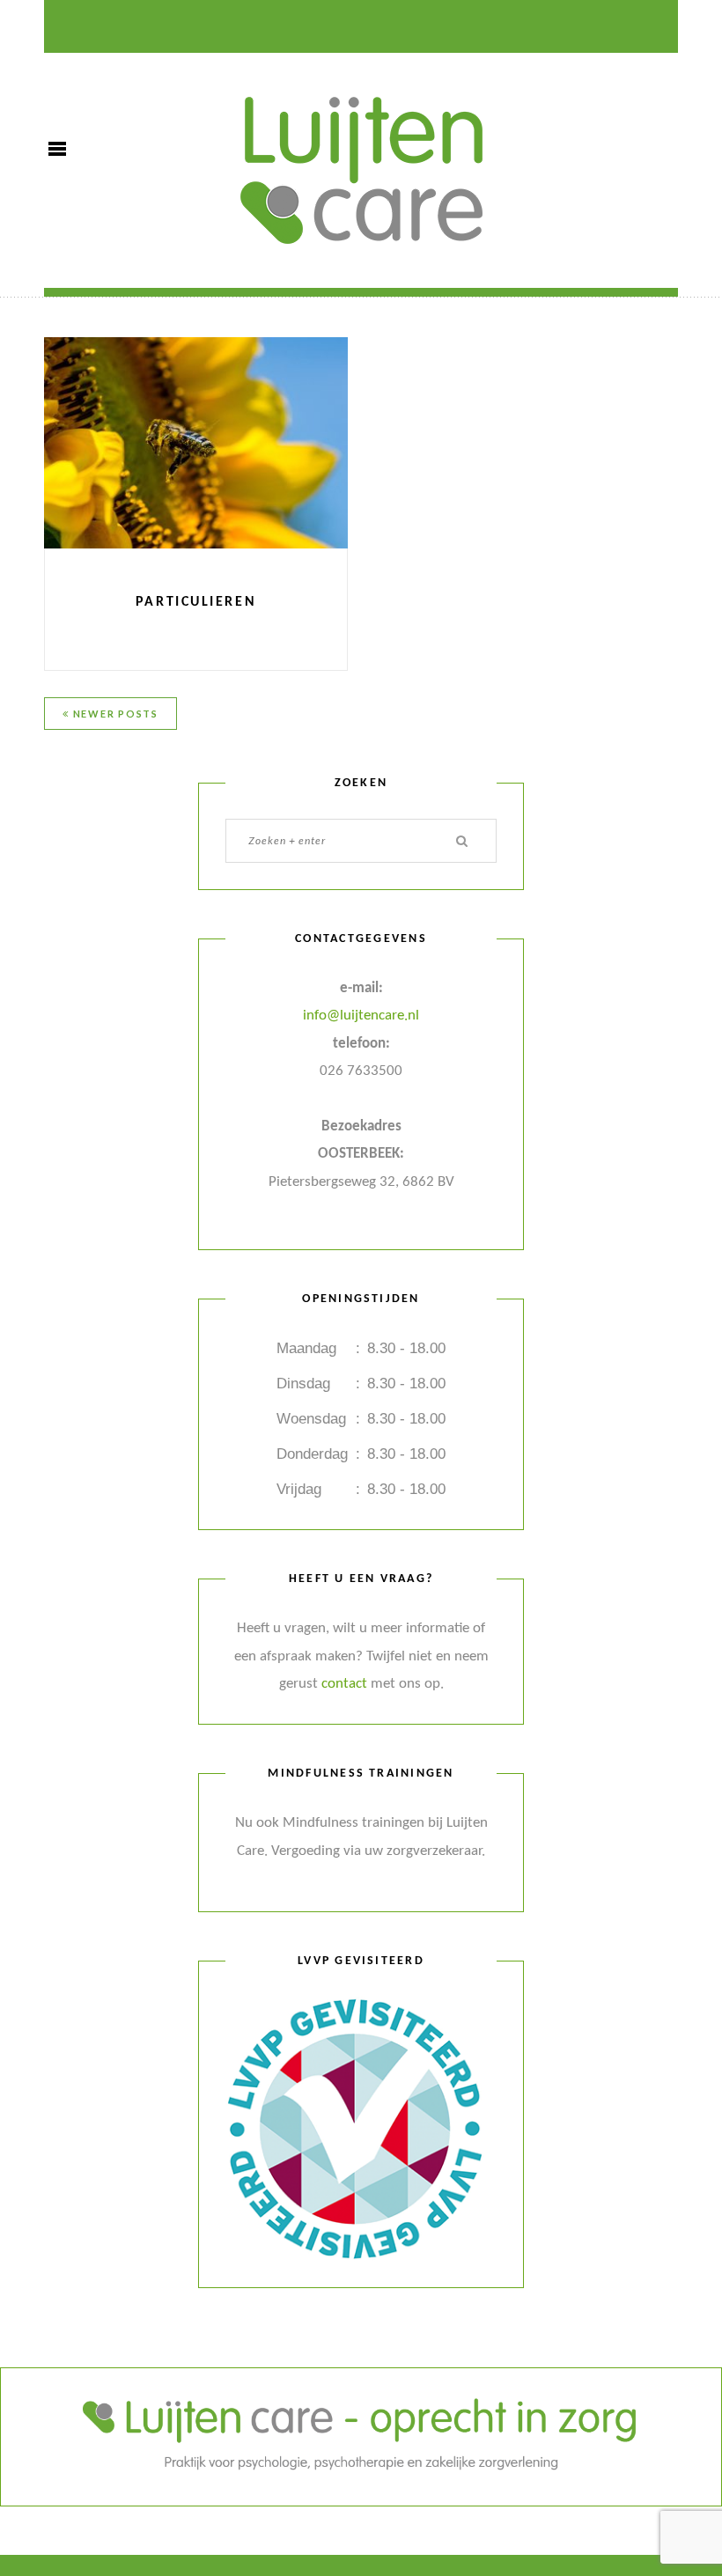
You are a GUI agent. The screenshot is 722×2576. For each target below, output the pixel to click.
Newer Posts (114, 714)
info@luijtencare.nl (361, 1016)
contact (344, 1684)
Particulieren (196, 602)
